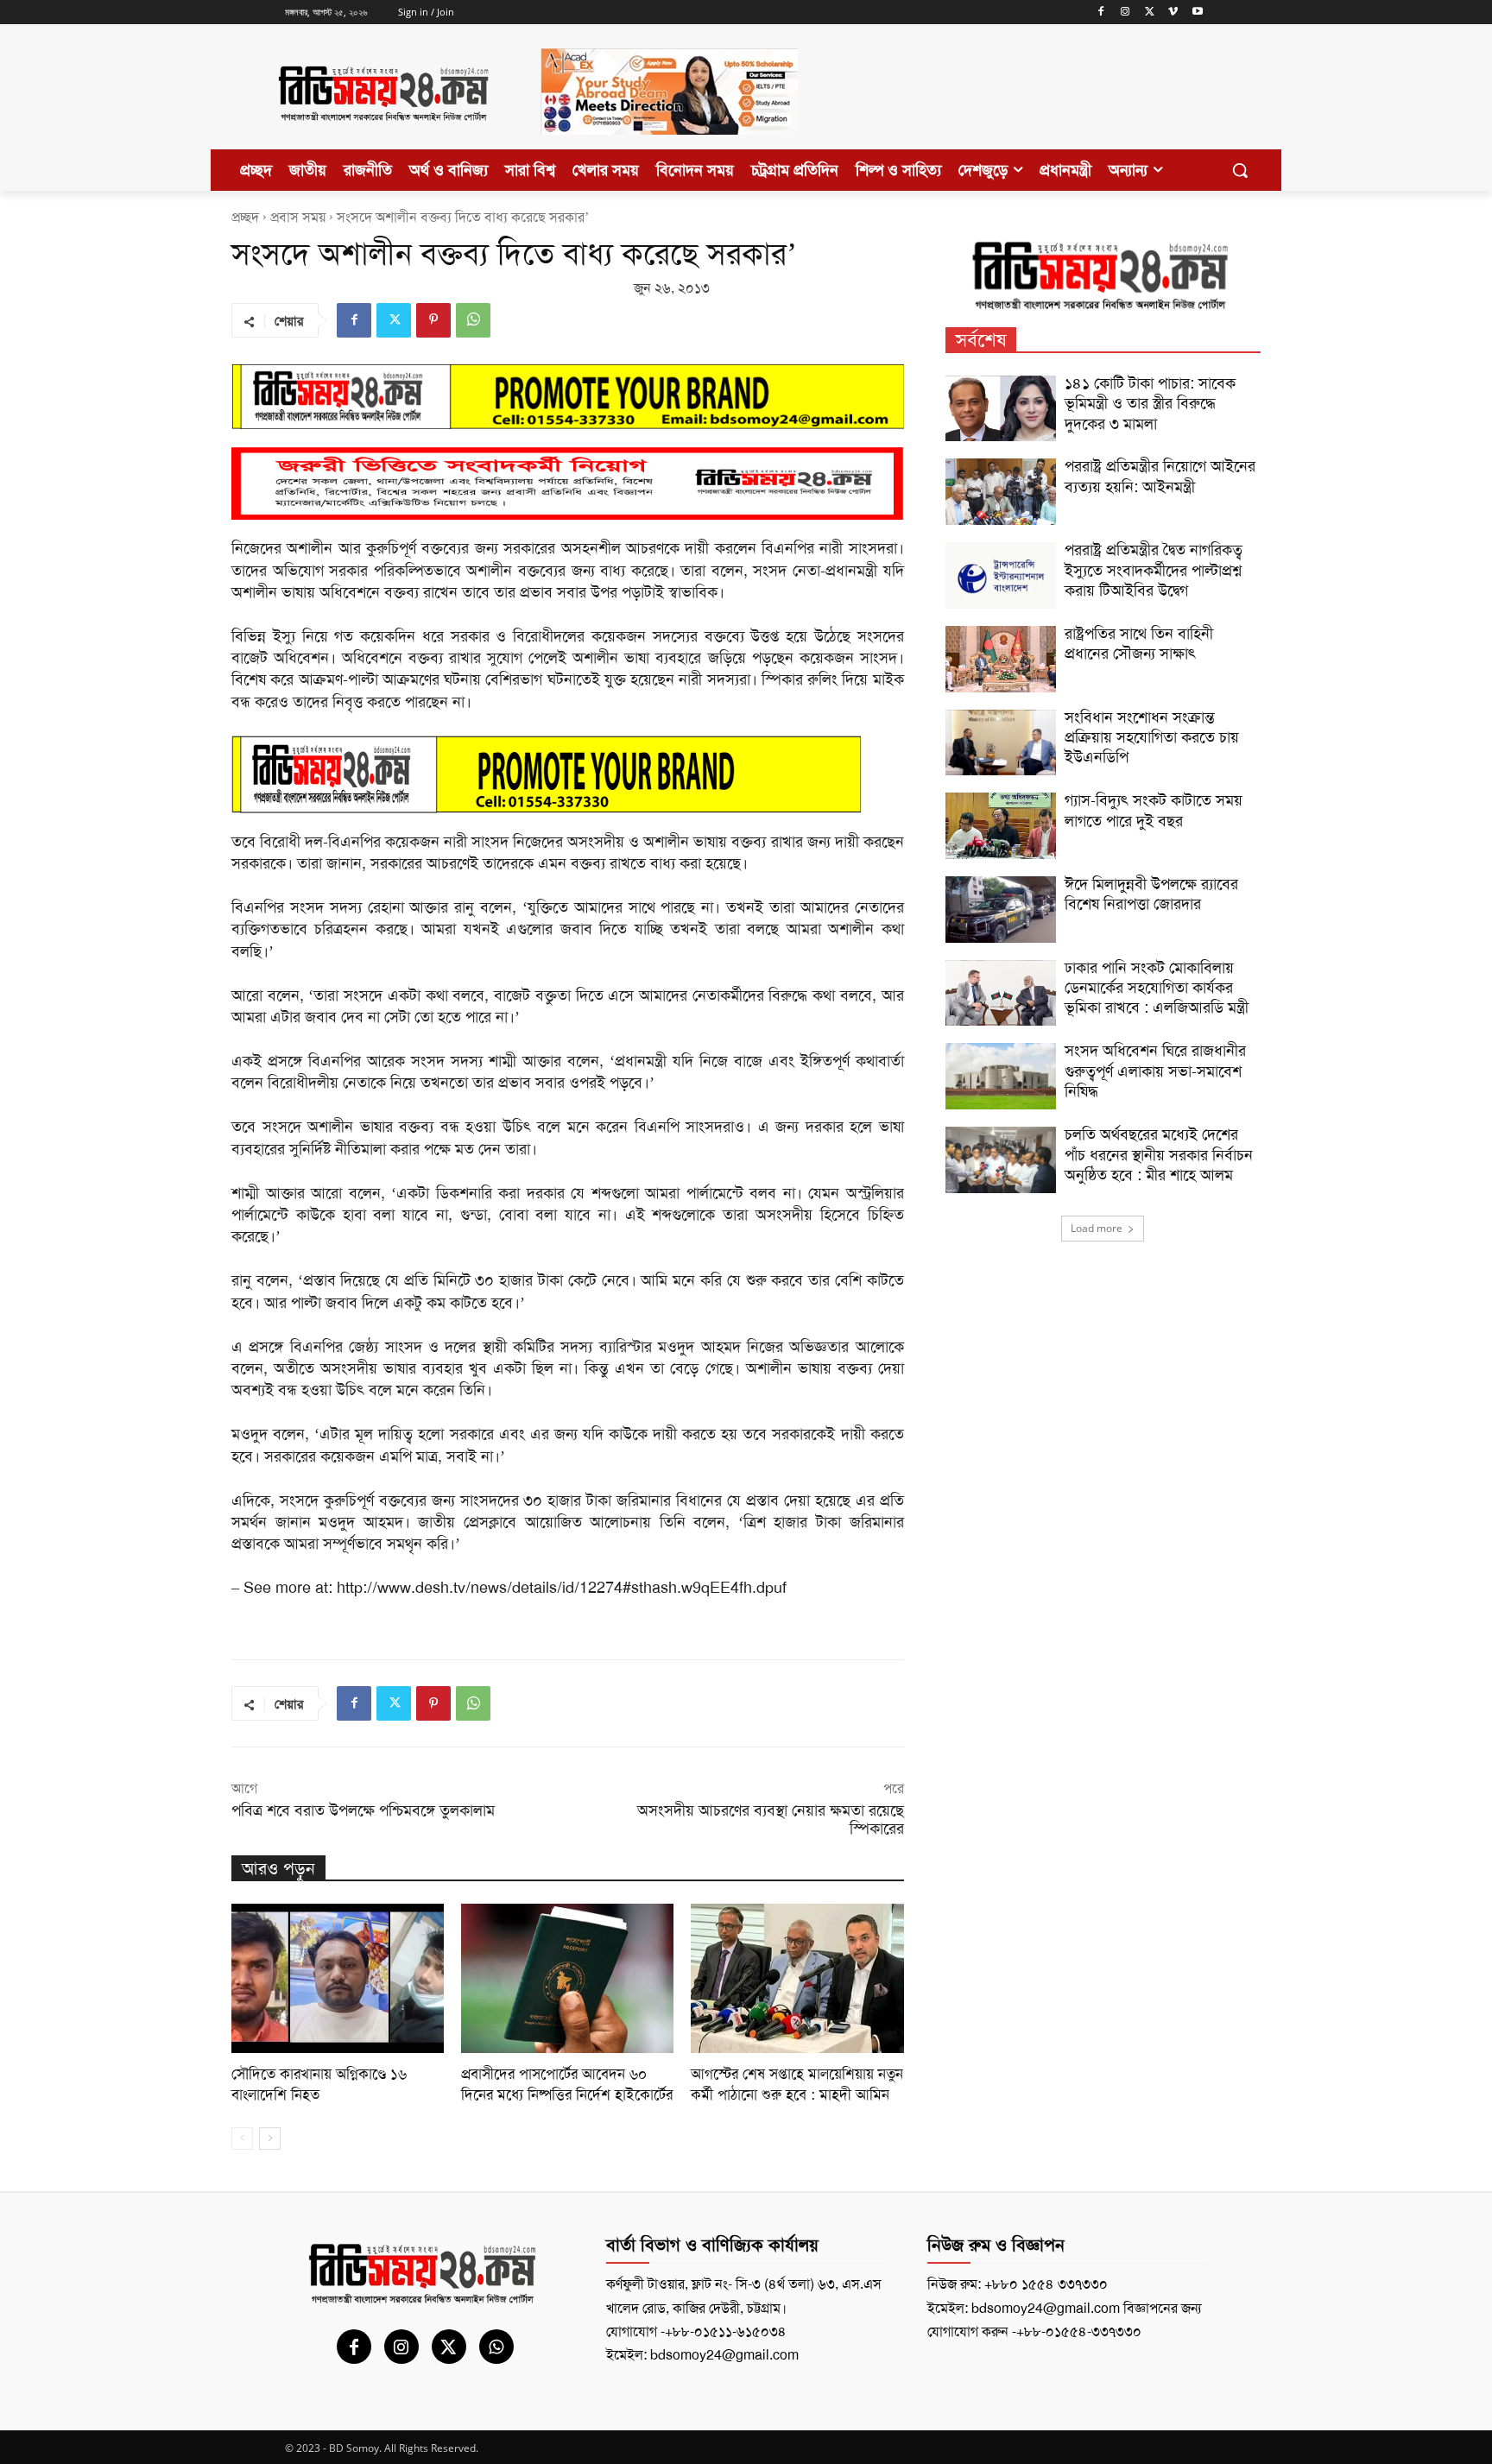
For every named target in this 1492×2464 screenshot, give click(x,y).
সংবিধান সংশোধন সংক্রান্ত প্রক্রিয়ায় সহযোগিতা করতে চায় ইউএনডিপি (1152, 738)
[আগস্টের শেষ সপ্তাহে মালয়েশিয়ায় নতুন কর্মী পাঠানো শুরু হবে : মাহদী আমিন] (797, 1978)
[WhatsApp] (473, 320)
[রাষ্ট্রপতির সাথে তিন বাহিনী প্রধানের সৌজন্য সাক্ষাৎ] (1001, 659)
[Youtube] (1197, 13)
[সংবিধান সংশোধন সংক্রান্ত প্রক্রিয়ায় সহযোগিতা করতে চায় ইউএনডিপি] (1001, 743)
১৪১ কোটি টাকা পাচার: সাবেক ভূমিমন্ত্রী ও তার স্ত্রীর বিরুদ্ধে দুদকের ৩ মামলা (1150, 404)
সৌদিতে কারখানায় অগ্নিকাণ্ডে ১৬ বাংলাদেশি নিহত (319, 2084)
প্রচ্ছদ (245, 217)
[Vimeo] (1173, 13)
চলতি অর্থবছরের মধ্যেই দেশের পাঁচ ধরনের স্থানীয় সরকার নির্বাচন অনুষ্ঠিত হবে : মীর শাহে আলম (1159, 1155)
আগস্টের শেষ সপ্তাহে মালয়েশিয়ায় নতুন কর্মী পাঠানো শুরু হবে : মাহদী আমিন (797, 2084)
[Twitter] (1150, 13)
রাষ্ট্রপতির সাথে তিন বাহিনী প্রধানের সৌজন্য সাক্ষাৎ (1139, 644)
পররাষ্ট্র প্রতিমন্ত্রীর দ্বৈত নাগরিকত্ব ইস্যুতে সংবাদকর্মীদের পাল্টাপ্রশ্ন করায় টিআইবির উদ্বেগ (1154, 570)
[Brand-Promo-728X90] (568, 774)
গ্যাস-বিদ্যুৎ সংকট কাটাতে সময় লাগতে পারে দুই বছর (1154, 810)
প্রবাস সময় (298, 217)
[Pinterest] (433, 320)
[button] (1240, 170)
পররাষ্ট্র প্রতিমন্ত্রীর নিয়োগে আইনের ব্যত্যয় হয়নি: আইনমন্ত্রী (1160, 476)
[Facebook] (1101, 13)
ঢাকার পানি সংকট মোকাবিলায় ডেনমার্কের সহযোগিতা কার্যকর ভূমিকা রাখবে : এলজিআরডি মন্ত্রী (1157, 988)
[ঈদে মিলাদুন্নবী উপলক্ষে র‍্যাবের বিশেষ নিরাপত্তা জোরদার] (1001, 910)
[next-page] (270, 2139)
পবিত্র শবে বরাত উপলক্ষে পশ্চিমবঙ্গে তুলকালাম (363, 1810)
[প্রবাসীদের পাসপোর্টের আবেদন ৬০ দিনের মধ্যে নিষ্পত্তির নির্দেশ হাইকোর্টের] (567, 1978)
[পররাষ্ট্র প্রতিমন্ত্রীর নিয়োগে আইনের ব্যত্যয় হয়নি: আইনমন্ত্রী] (1001, 492)
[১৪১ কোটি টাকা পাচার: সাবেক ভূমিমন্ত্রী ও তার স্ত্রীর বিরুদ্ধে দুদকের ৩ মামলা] (1001, 409)
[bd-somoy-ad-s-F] (568, 484)
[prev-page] (242, 2139)
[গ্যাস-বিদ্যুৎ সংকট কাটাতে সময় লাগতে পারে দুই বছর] (1001, 826)
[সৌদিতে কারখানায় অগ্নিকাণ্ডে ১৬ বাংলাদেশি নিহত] (338, 1978)
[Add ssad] (669, 148)
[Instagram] (1125, 13)
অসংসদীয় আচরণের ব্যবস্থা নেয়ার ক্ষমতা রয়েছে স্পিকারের (771, 1820)
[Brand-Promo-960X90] (568, 396)
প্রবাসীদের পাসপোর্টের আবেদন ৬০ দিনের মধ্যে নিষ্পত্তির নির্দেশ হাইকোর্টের (567, 2084)
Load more (1097, 1228)
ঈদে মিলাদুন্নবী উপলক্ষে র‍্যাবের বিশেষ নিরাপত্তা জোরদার (1151, 894)
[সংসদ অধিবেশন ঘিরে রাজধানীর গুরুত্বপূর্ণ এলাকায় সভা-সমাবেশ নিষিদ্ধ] (1001, 1076)
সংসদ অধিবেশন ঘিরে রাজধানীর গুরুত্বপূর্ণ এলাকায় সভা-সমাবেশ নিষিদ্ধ (1155, 1071)
